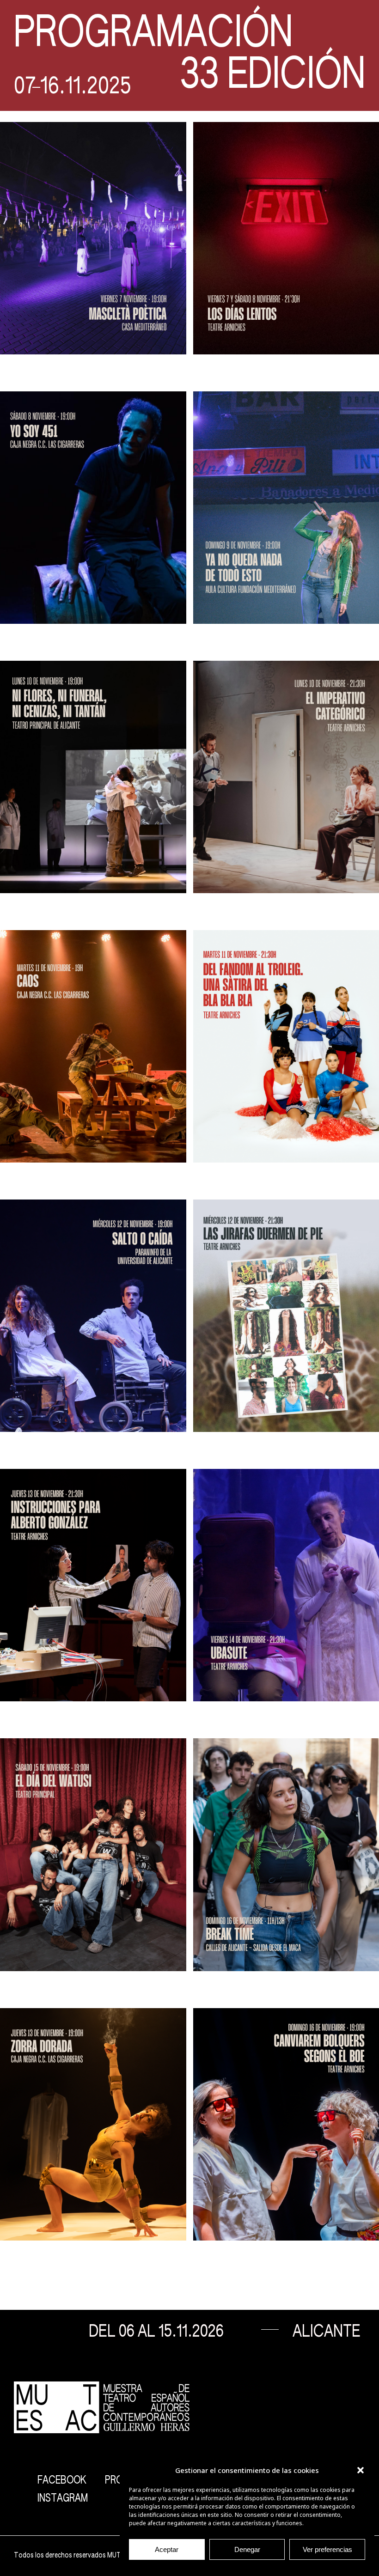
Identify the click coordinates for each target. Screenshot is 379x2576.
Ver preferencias (327, 2549)
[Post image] (93, 238)
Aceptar (167, 2549)
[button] (361, 2470)
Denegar (247, 2549)
